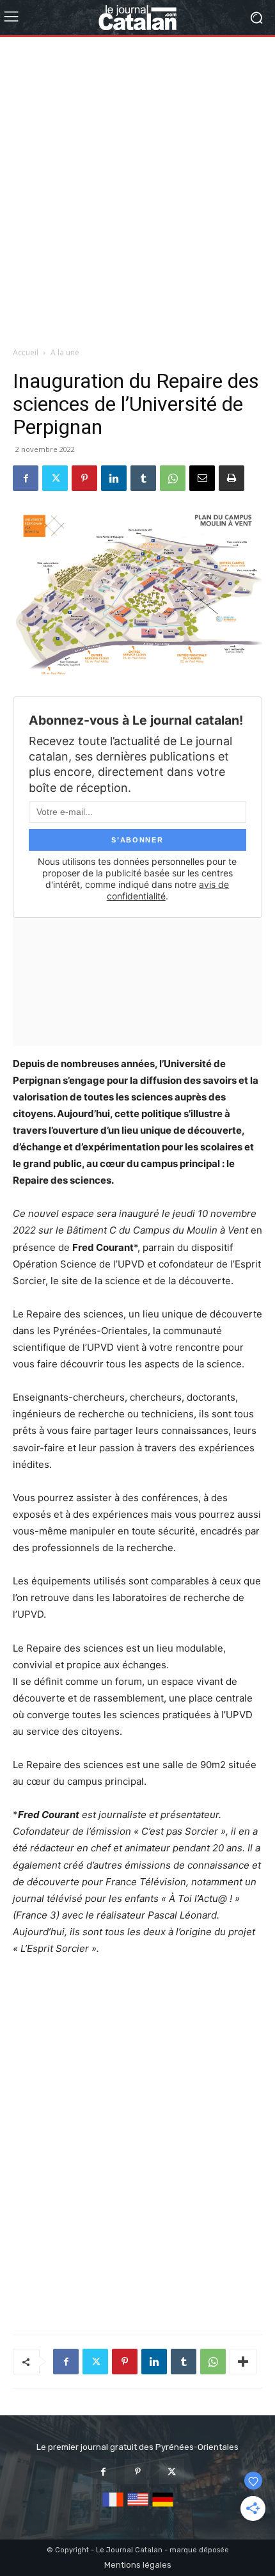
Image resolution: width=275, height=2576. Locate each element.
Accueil (26, 352)
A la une (65, 352)
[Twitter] (55, 478)
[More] (243, 2362)
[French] (113, 2507)
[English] (138, 2507)
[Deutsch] (163, 2507)
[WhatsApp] (173, 478)
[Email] (202, 478)
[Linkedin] (114, 478)
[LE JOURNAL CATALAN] (137, 18)
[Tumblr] (143, 478)
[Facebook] (26, 478)
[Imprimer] (232, 478)
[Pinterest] (84, 478)
